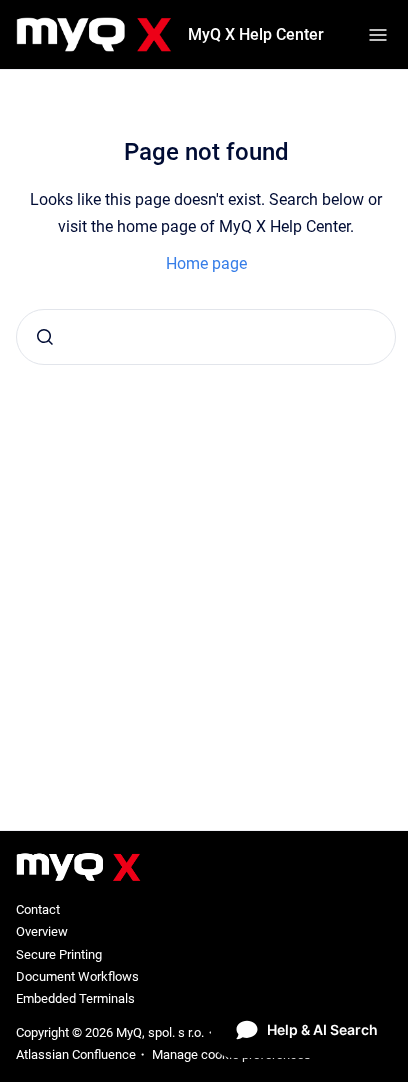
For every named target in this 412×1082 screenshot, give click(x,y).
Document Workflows (77, 976)
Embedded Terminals (75, 998)
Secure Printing (59, 954)
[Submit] (45, 337)
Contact (38, 909)
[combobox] (206, 337)
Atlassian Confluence (76, 1054)
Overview (42, 931)
